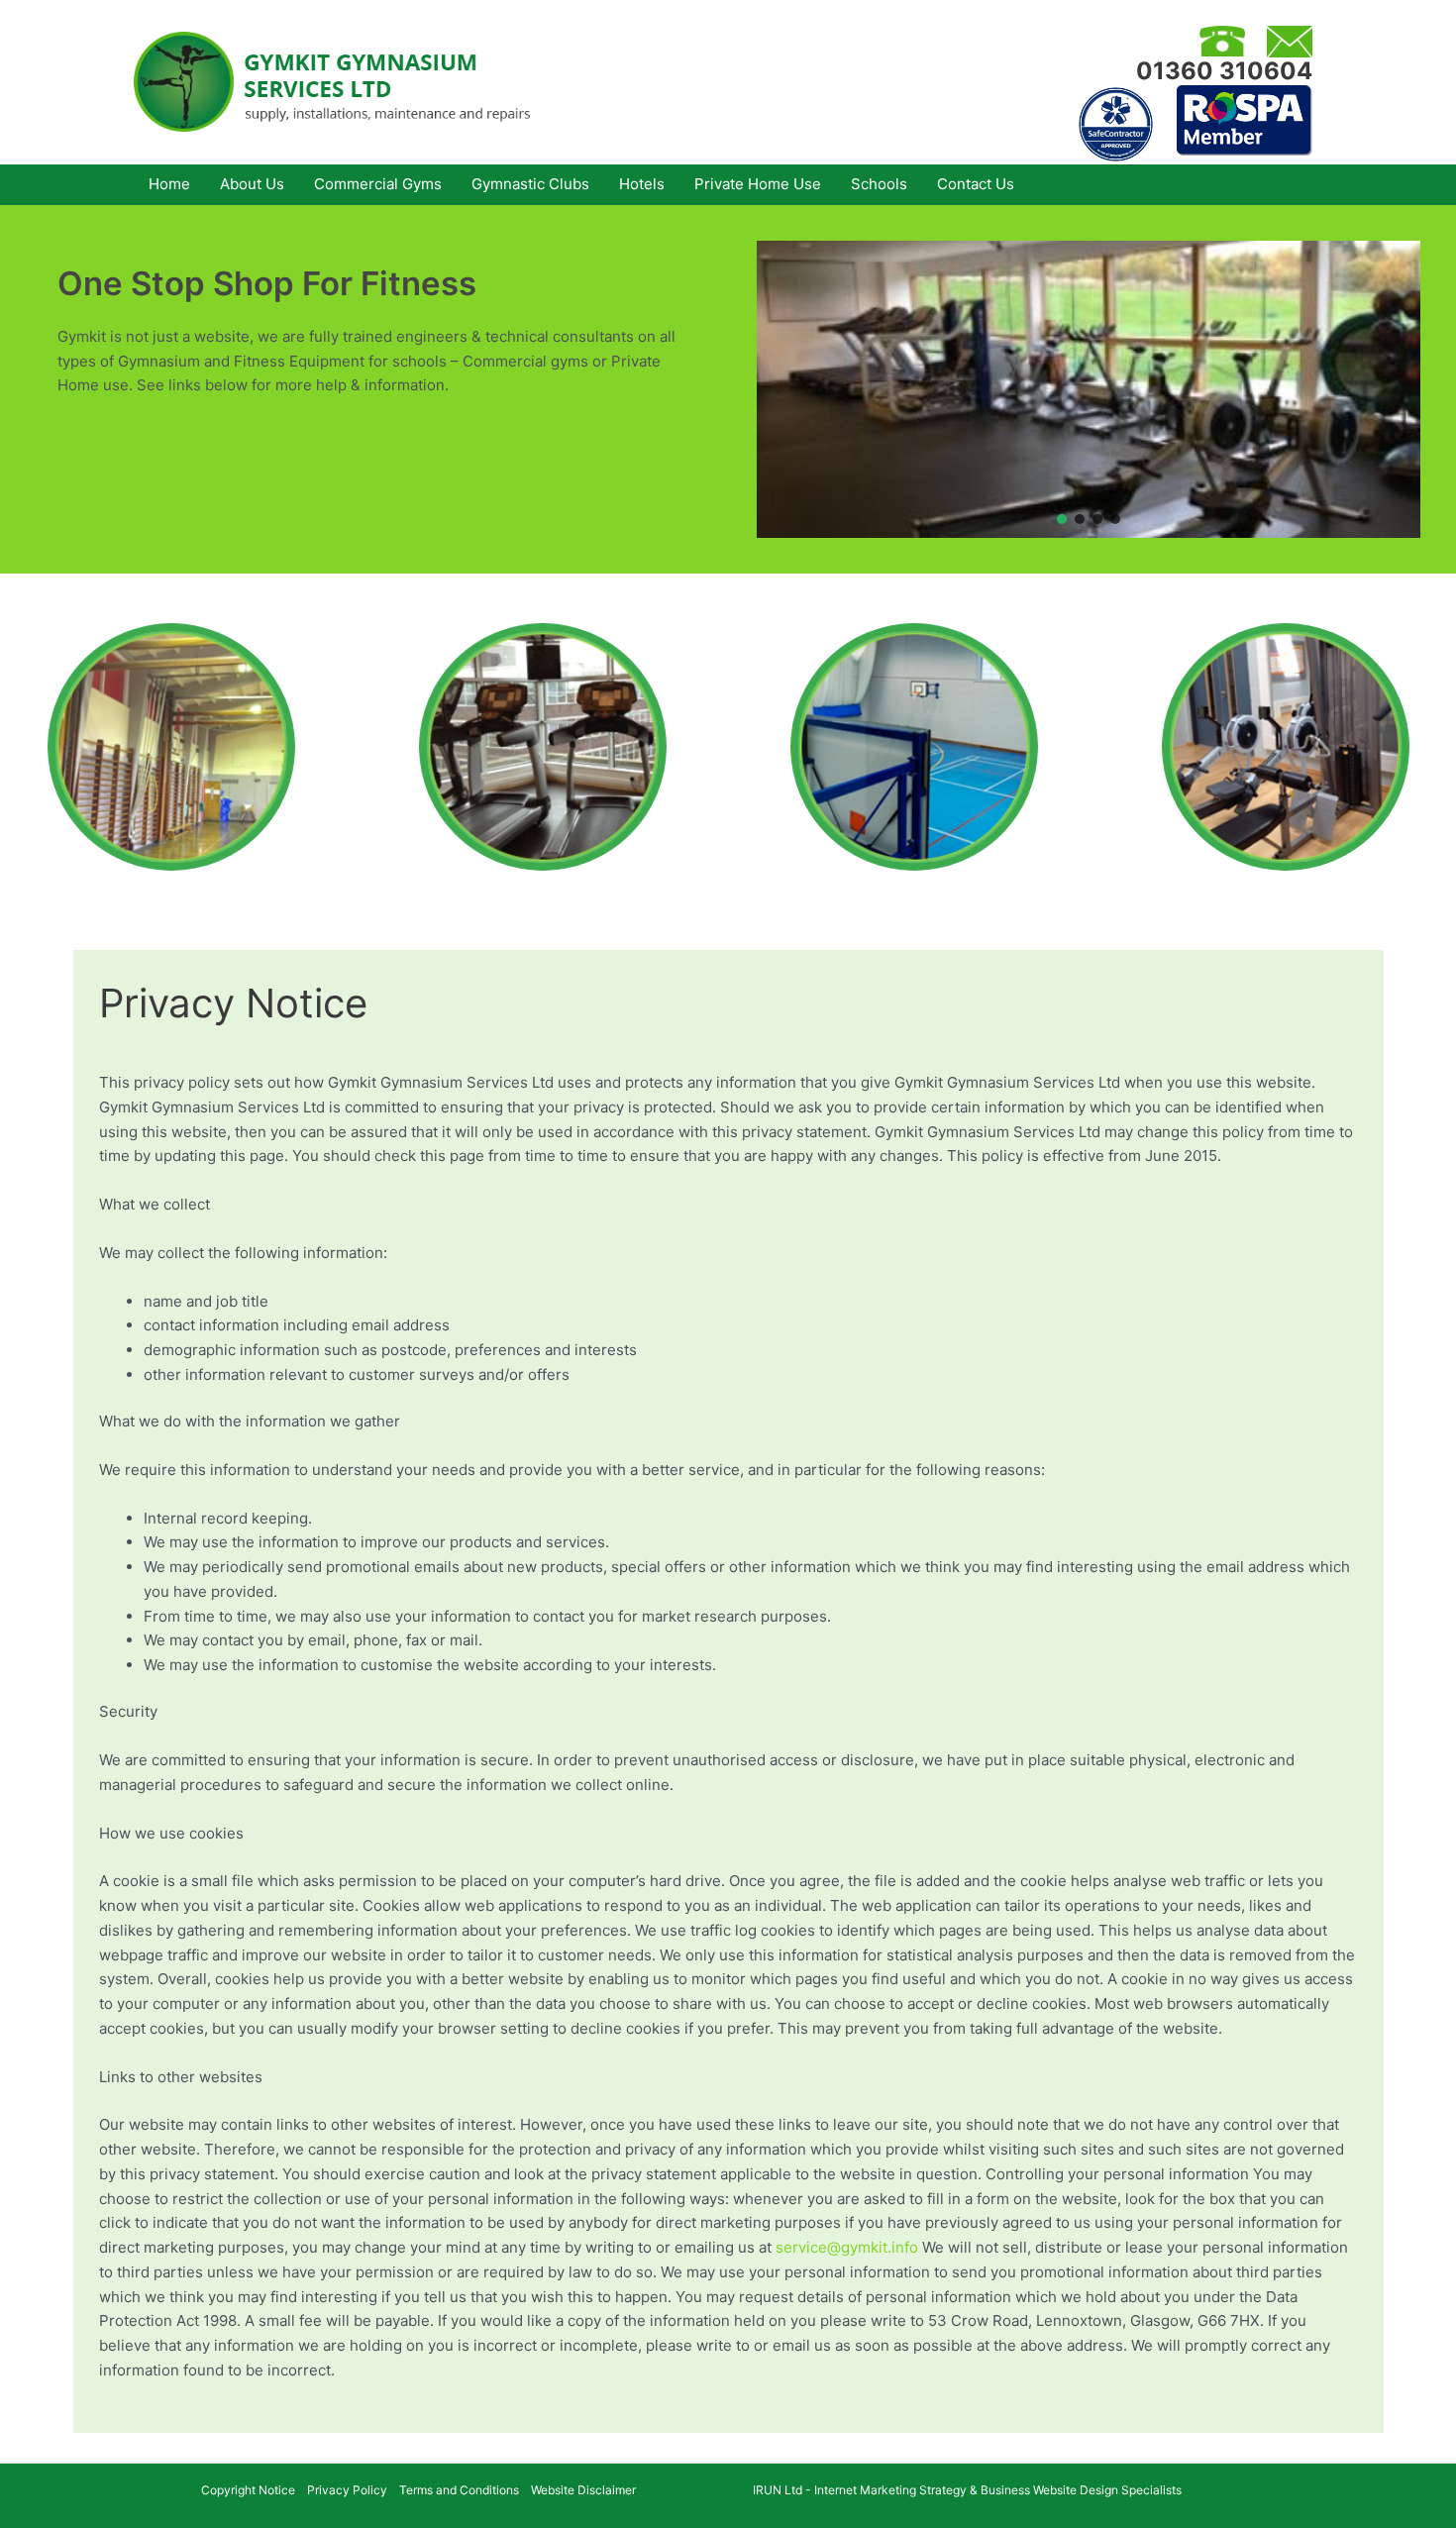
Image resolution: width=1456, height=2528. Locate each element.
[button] (1062, 519)
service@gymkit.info (847, 2247)
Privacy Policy (347, 2490)
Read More (134, 441)
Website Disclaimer (583, 2490)
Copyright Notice (248, 2490)
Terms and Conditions (459, 2490)
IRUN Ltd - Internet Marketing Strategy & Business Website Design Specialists (967, 2490)
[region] (1089, 389)
